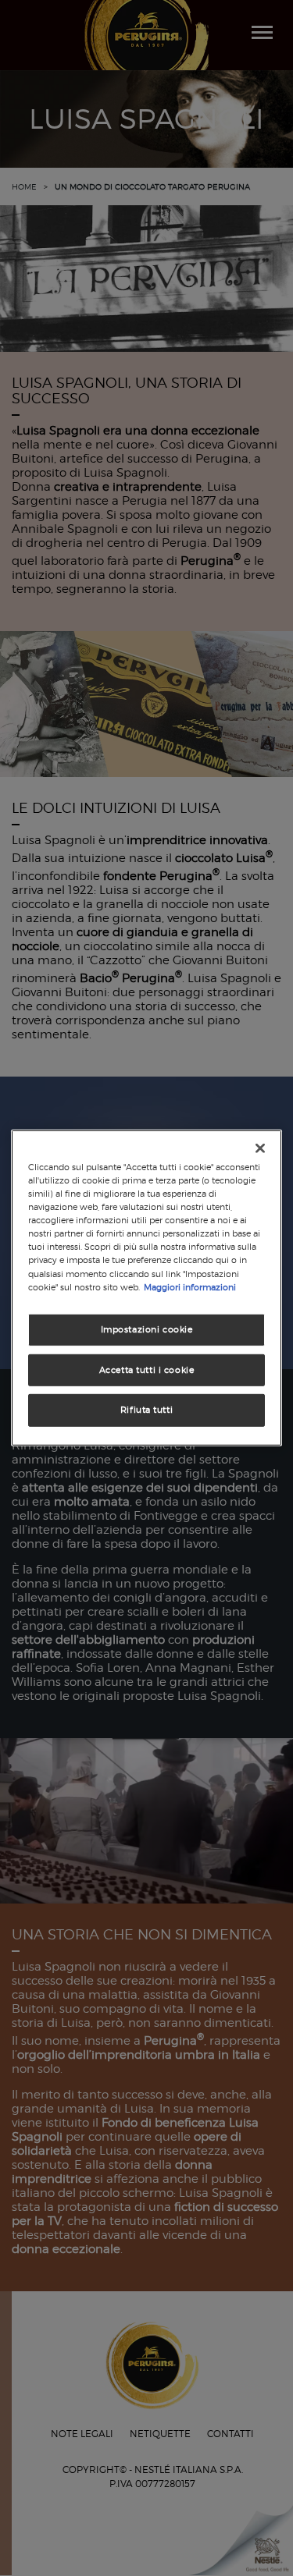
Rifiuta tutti (146, 1410)
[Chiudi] (260, 1148)
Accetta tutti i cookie (147, 1369)
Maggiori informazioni (190, 1286)
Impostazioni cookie (147, 1329)
